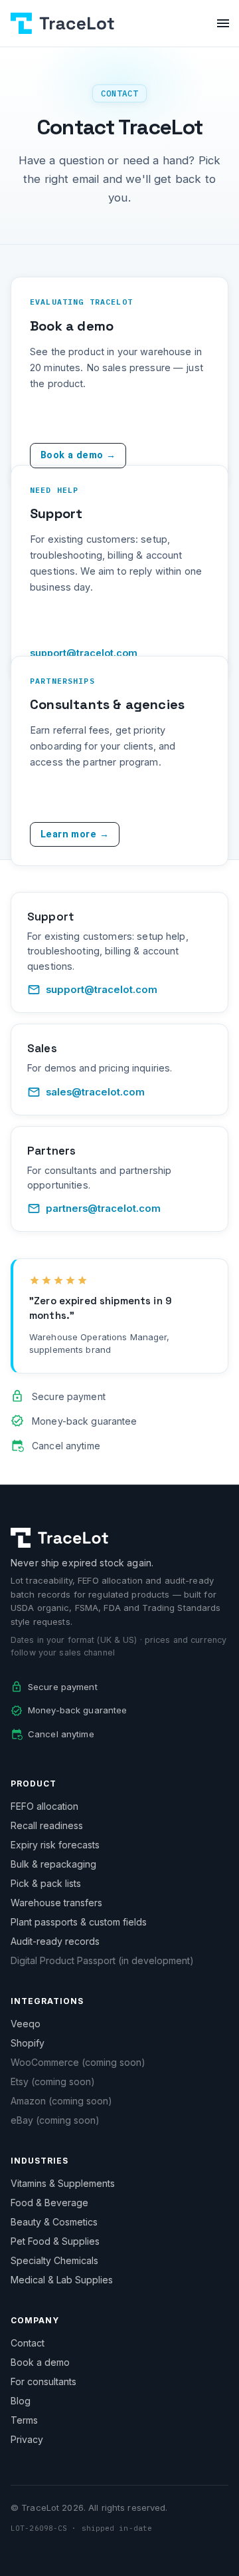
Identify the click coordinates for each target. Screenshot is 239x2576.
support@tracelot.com (102, 990)
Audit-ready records (55, 1941)
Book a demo (40, 2362)
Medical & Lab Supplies (62, 2280)
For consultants (43, 2381)
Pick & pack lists (46, 1883)
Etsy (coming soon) (53, 2081)
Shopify (28, 2043)
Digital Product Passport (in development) (102, 1960)
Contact (28, 2343)
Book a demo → (78, 455)
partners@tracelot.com (103, 1209)
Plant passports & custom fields (79, 1922)
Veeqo (26, 2024)
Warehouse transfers (56, 1903)
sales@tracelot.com (95, 1092)
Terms (24, 2420)
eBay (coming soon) (55, 2120)
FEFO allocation (44, 1806)
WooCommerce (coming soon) (78, 2062)
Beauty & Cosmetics (54, 2222)
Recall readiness (47, 1825)
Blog (21, 2401)
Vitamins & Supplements (63, 2183)
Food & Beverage (49, 2203)
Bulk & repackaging (53, 1864)
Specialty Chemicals (54, 2260)
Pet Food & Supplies (55, 2241)
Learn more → (75, 834)
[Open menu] (223, 23)
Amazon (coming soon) (61, 2101)
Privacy (27, 2439)
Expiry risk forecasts (55, 1845)
